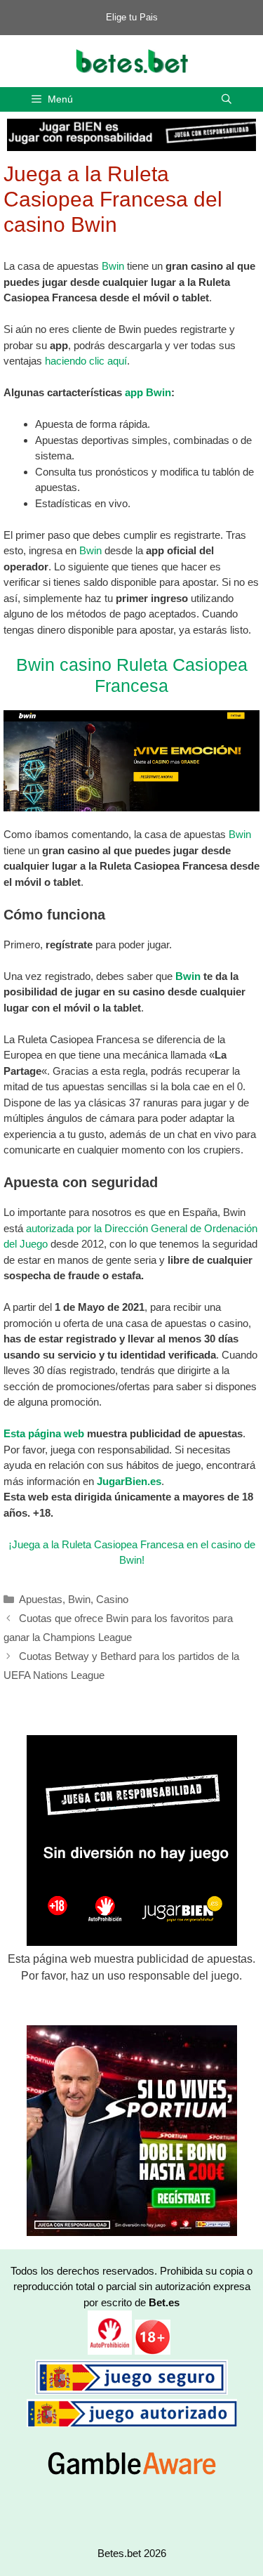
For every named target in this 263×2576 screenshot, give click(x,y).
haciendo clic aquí (86, 361)
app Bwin (148, 392)
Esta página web (44, 1433)
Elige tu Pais (132, 17)
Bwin (113, 266)
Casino (112, 1599)
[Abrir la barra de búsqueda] (227, 99)
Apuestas (41, 1599)
